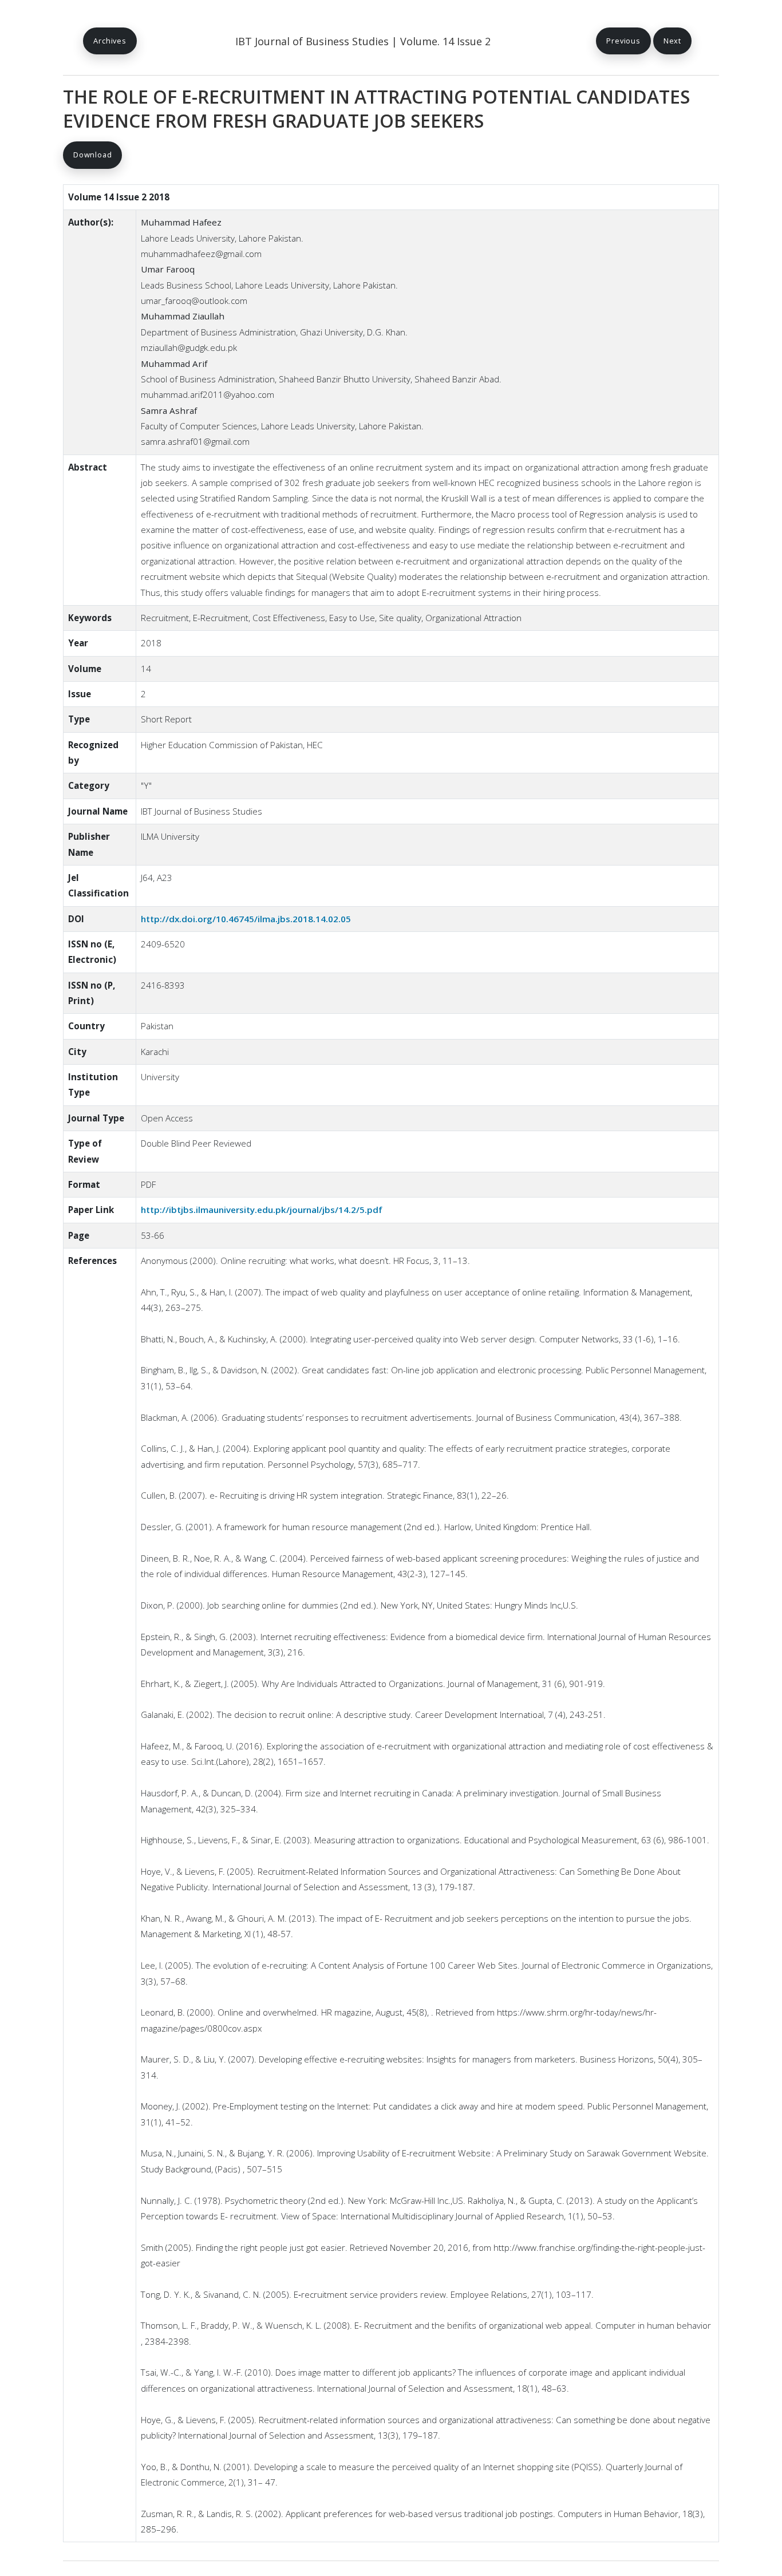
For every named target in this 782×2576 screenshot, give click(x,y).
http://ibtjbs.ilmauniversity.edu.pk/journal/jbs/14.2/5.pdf (262, 1210)
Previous (623, 41)
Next (672, 41)
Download (92, 155)
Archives (110, 41)
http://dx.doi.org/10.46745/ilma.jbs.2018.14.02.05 (246, 919)
